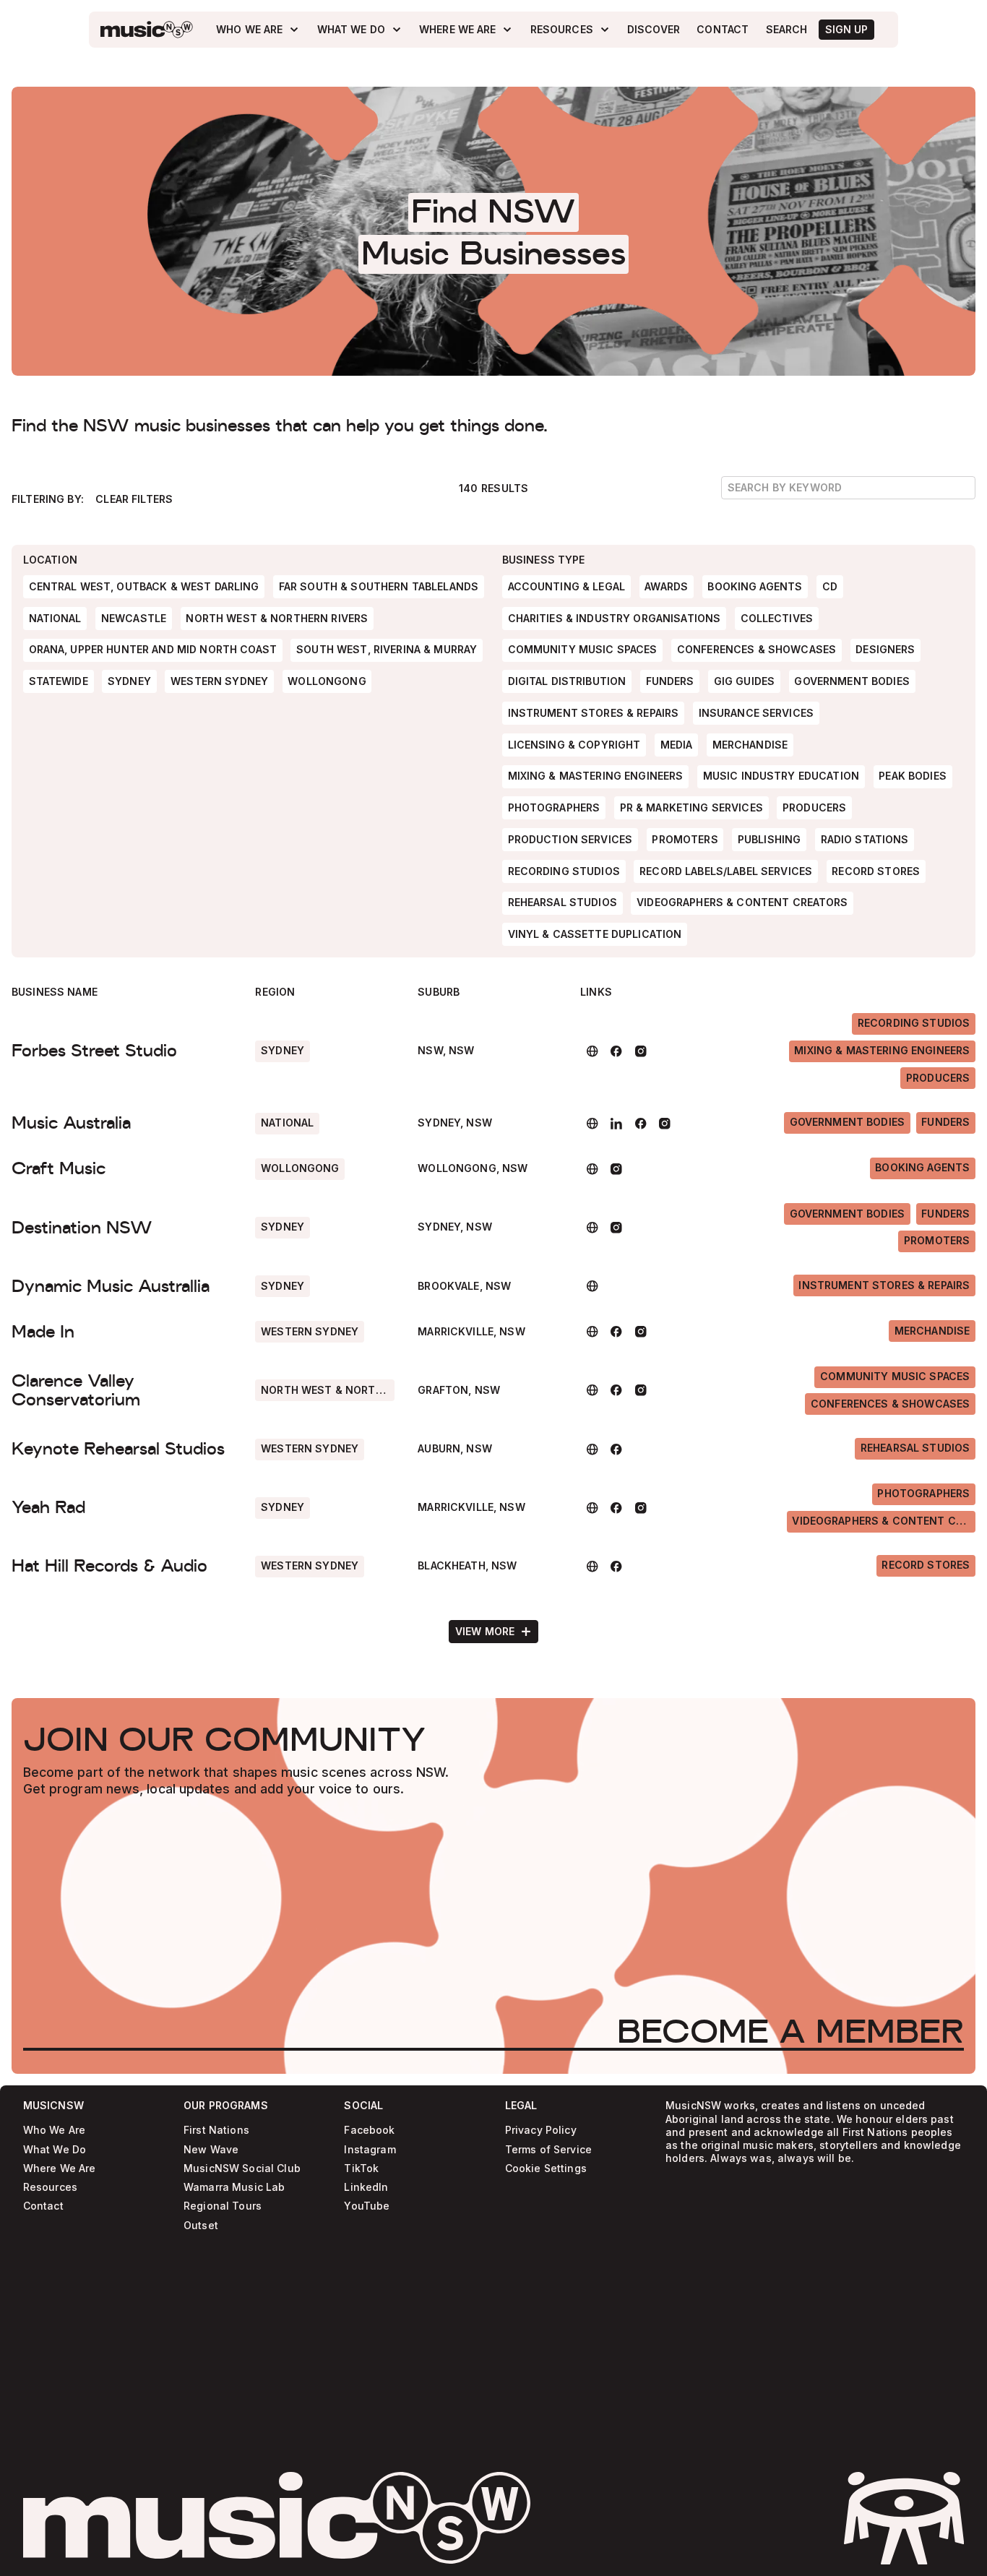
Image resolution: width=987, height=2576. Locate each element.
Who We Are (54, 2131)
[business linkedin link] (617, 1124)
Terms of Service (548, 2150)
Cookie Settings (546, 2169)
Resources (50, 2188)
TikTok (361, 2169)
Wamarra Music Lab (234, 2188)
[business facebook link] (617, 1051)
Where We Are (60, 2169)
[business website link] (592, 1051)
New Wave (211, 2150)
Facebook (369, 2131)
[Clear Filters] (134, 499)
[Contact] (723, 30)
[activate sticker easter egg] (904, 2518)
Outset (201, 2226)
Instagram (370, 2150)
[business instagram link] (641, 1051)
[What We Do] (360, 30)
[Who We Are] (258, 30)
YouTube (367, 2206)
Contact (43, 2206)
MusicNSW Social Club (242, 2169)
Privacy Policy (541, 2131)
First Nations (216, 2131)
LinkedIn (366, 2188)
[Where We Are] (466, 30)
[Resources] (570, 30)
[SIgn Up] (846, 30)
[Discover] (654, 30)
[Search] (786, 30)
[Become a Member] (790, 2030)
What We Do (55, 2150)
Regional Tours (223, 2206)
